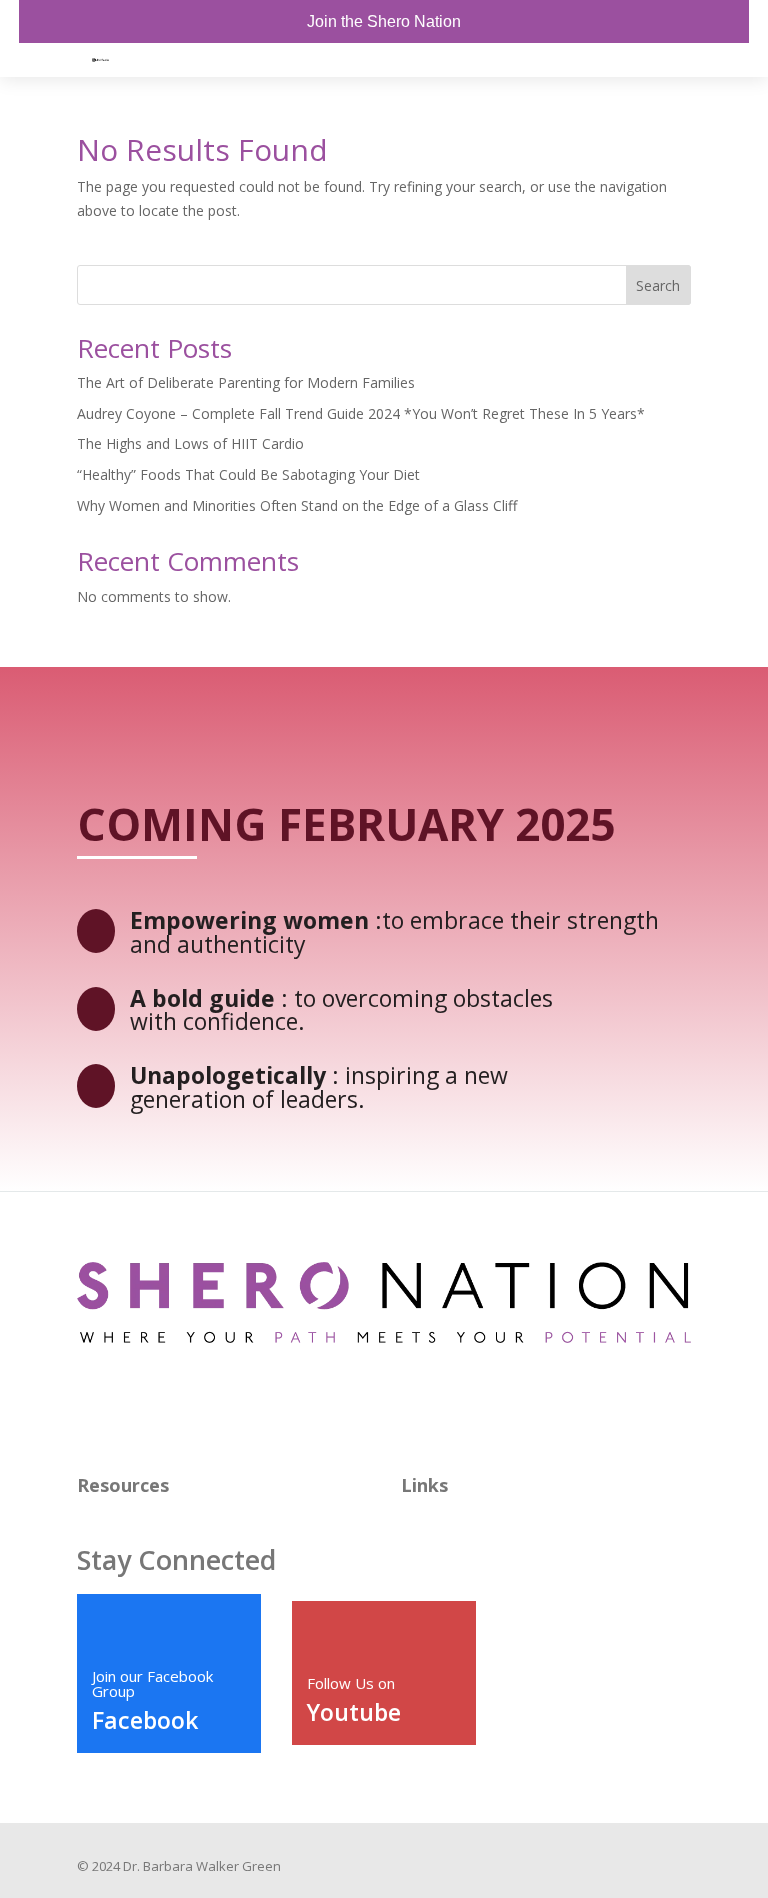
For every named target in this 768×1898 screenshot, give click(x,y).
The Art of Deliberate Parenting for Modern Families (246, 382)
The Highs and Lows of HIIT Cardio (190, 443)
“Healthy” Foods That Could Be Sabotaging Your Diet (248, 474)
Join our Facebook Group (152, 1683)
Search (658, 285)
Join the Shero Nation (384, 21)
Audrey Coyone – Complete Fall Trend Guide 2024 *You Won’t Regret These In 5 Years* (361, 413)
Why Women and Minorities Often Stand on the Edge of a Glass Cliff (297, 505)
